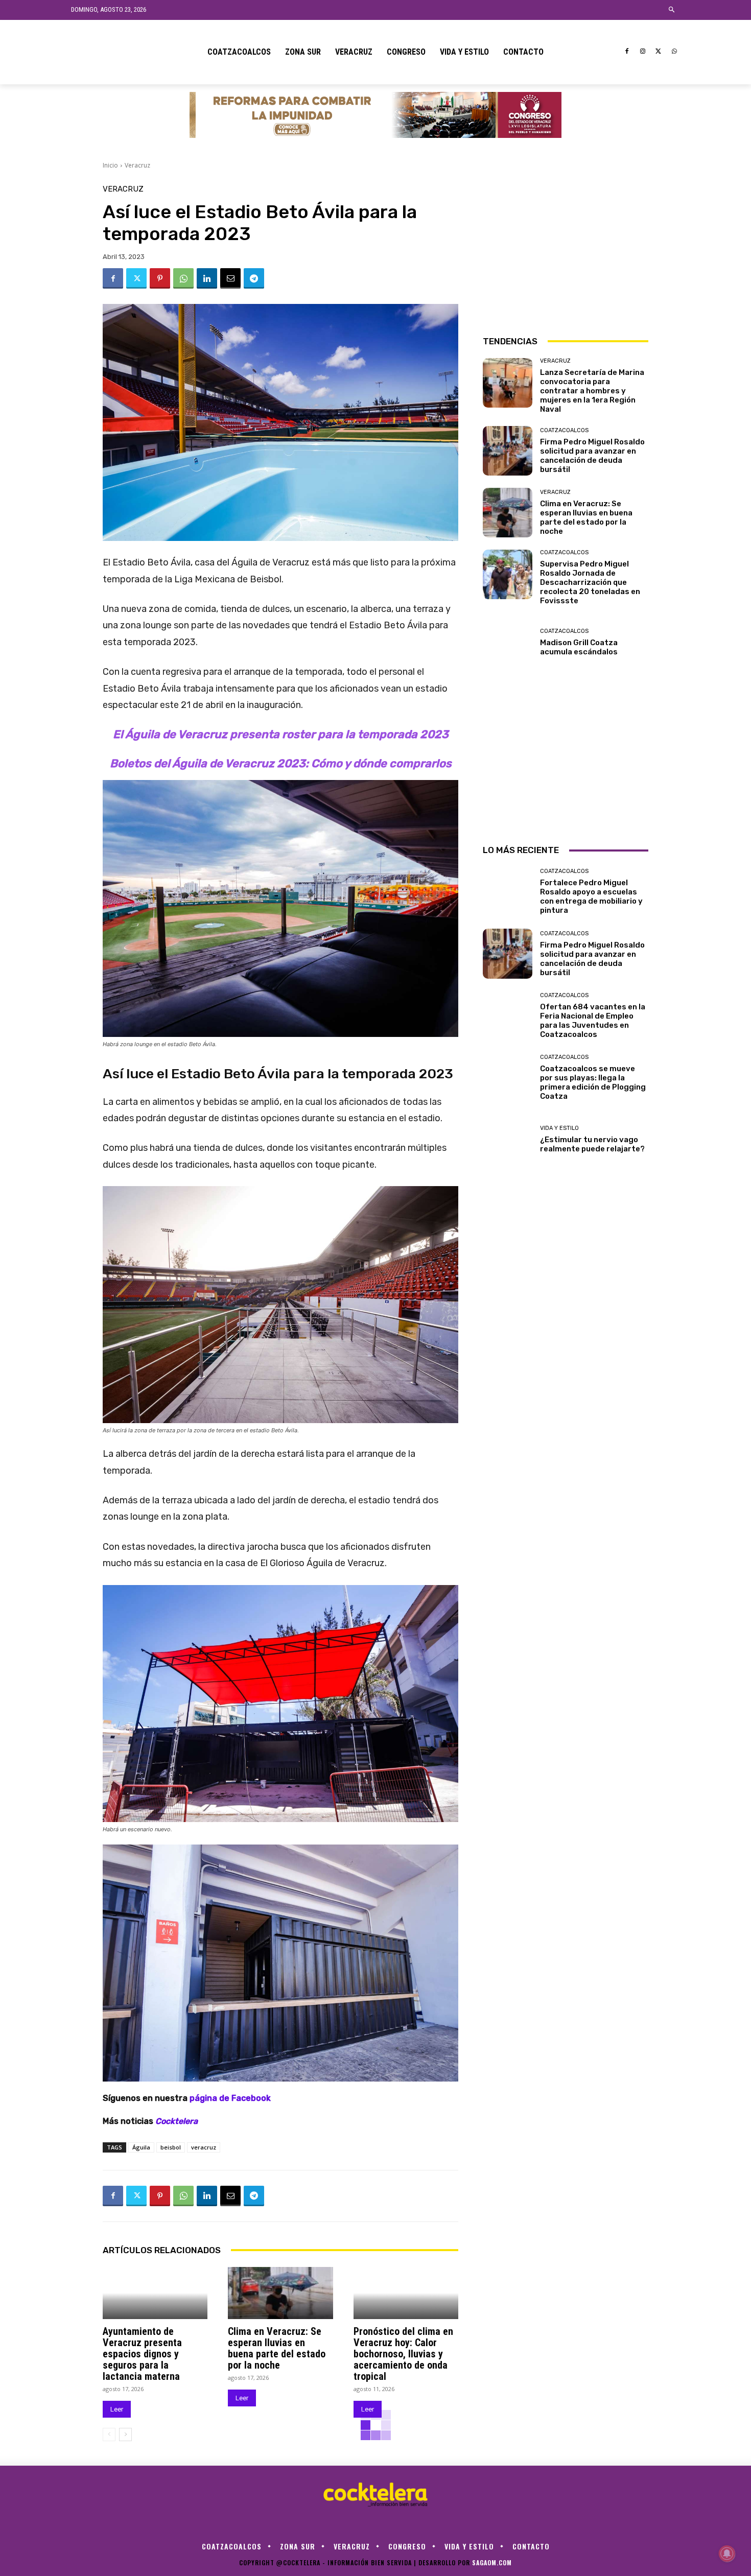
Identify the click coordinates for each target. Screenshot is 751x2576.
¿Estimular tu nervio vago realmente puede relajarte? (592, 1144)
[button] (672, 10)
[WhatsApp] (674, 52)
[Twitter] (658, 52)
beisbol (171, 2147)
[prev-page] (109, 2435)
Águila (141, 2147)
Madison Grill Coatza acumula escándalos (579, 647)
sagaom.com (492, 2562)
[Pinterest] (160, 278)
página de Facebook (230, 2098)
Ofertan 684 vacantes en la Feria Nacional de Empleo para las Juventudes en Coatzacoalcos (593, 1021)
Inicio (110, 165)
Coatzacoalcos (564, 430)
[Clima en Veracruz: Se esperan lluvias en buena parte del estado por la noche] (280, 2293)
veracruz (204, 2147)
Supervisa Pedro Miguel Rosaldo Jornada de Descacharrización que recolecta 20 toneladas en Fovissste (590, 582)
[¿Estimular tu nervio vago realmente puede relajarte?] (508, 1139)
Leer (117, 2409)
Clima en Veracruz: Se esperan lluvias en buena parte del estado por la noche (277, 2348)
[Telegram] (254, 278)
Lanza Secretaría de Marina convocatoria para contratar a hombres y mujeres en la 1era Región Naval (592, 391)
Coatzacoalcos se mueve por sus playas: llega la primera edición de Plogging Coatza (593, 1082)
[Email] (230, 278)
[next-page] (125, 2435)
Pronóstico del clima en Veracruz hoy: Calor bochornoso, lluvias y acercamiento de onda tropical (403, 2354)
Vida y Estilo (559, 1128)
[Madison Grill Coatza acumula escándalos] (508, 642)
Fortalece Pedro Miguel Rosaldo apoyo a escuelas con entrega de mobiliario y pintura (591, 896)
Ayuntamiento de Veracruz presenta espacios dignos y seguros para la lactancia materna (142, 2354)
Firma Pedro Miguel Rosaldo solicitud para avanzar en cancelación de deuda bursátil (592, 456)
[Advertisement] (566, 249)
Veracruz (137, 165)
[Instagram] (643, 52)
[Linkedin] (207, 278)
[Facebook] (627, 52)
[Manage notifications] (727, 2554)
